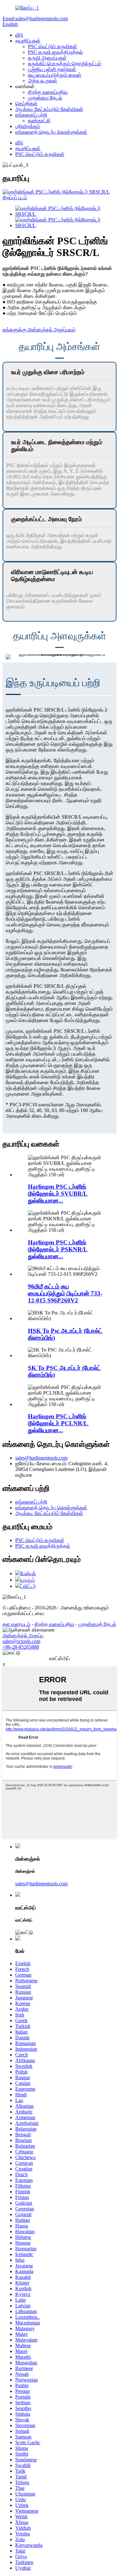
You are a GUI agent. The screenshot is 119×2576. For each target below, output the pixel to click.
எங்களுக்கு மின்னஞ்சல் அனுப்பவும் (39, 330)
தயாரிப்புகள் (28, 41)
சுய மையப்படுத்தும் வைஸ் (55, 75)
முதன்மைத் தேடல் (97, 1624)
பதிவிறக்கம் (28, 126)
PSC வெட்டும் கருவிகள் (53, 46)
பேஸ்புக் (28, 1573)
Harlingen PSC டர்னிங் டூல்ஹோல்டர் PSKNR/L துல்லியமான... (58, 1249)
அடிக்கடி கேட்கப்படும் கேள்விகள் (49, 109)
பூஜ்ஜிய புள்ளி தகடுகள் (52, 69)
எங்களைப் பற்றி (31, 115)
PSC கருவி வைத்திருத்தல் (55, 52)
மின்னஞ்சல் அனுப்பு (23, 1636)
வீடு (19, 35)
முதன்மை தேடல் (45, 98)
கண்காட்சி (39, 121)
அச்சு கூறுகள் (43, 81)
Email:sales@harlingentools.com (35, 19)
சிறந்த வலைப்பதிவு (48, 92)
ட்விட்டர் (28, 1586)
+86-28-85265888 (21, 1647)
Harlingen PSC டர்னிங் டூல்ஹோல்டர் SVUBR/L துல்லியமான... (58, 1194)
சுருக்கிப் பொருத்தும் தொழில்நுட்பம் (65, 64)
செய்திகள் (26, 103)
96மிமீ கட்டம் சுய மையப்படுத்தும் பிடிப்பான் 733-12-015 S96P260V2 (65, 1293)
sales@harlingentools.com (41, 1458)
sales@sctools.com (21, 1641)
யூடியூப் (28, 1580)
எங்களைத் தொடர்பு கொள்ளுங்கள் (51, 132)
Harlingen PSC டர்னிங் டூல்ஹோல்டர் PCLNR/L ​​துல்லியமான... (59, 1423)
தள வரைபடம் (17, 1624)
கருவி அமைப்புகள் (47, 58)
